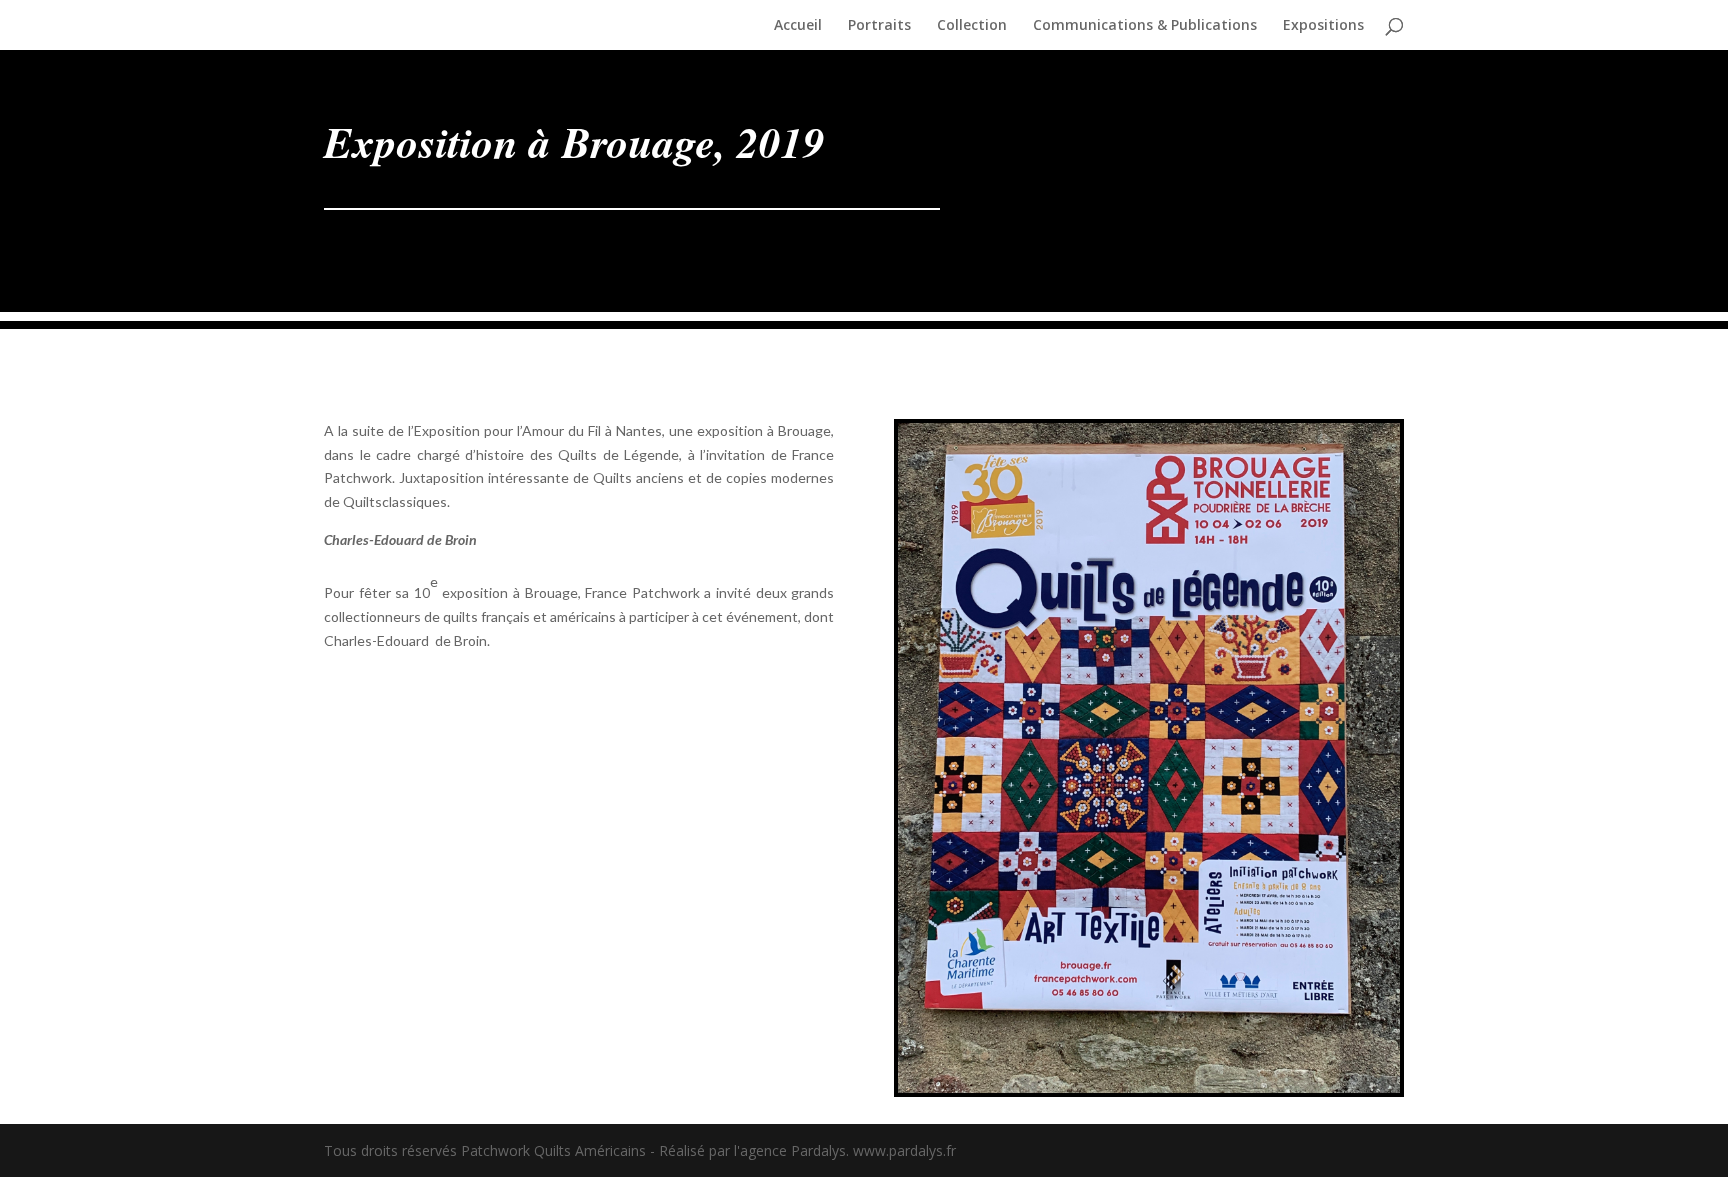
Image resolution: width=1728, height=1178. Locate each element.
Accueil (798, 26)
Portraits (879, 26)
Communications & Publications (1145, 26)
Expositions (1323, 26)
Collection (972, 26)
